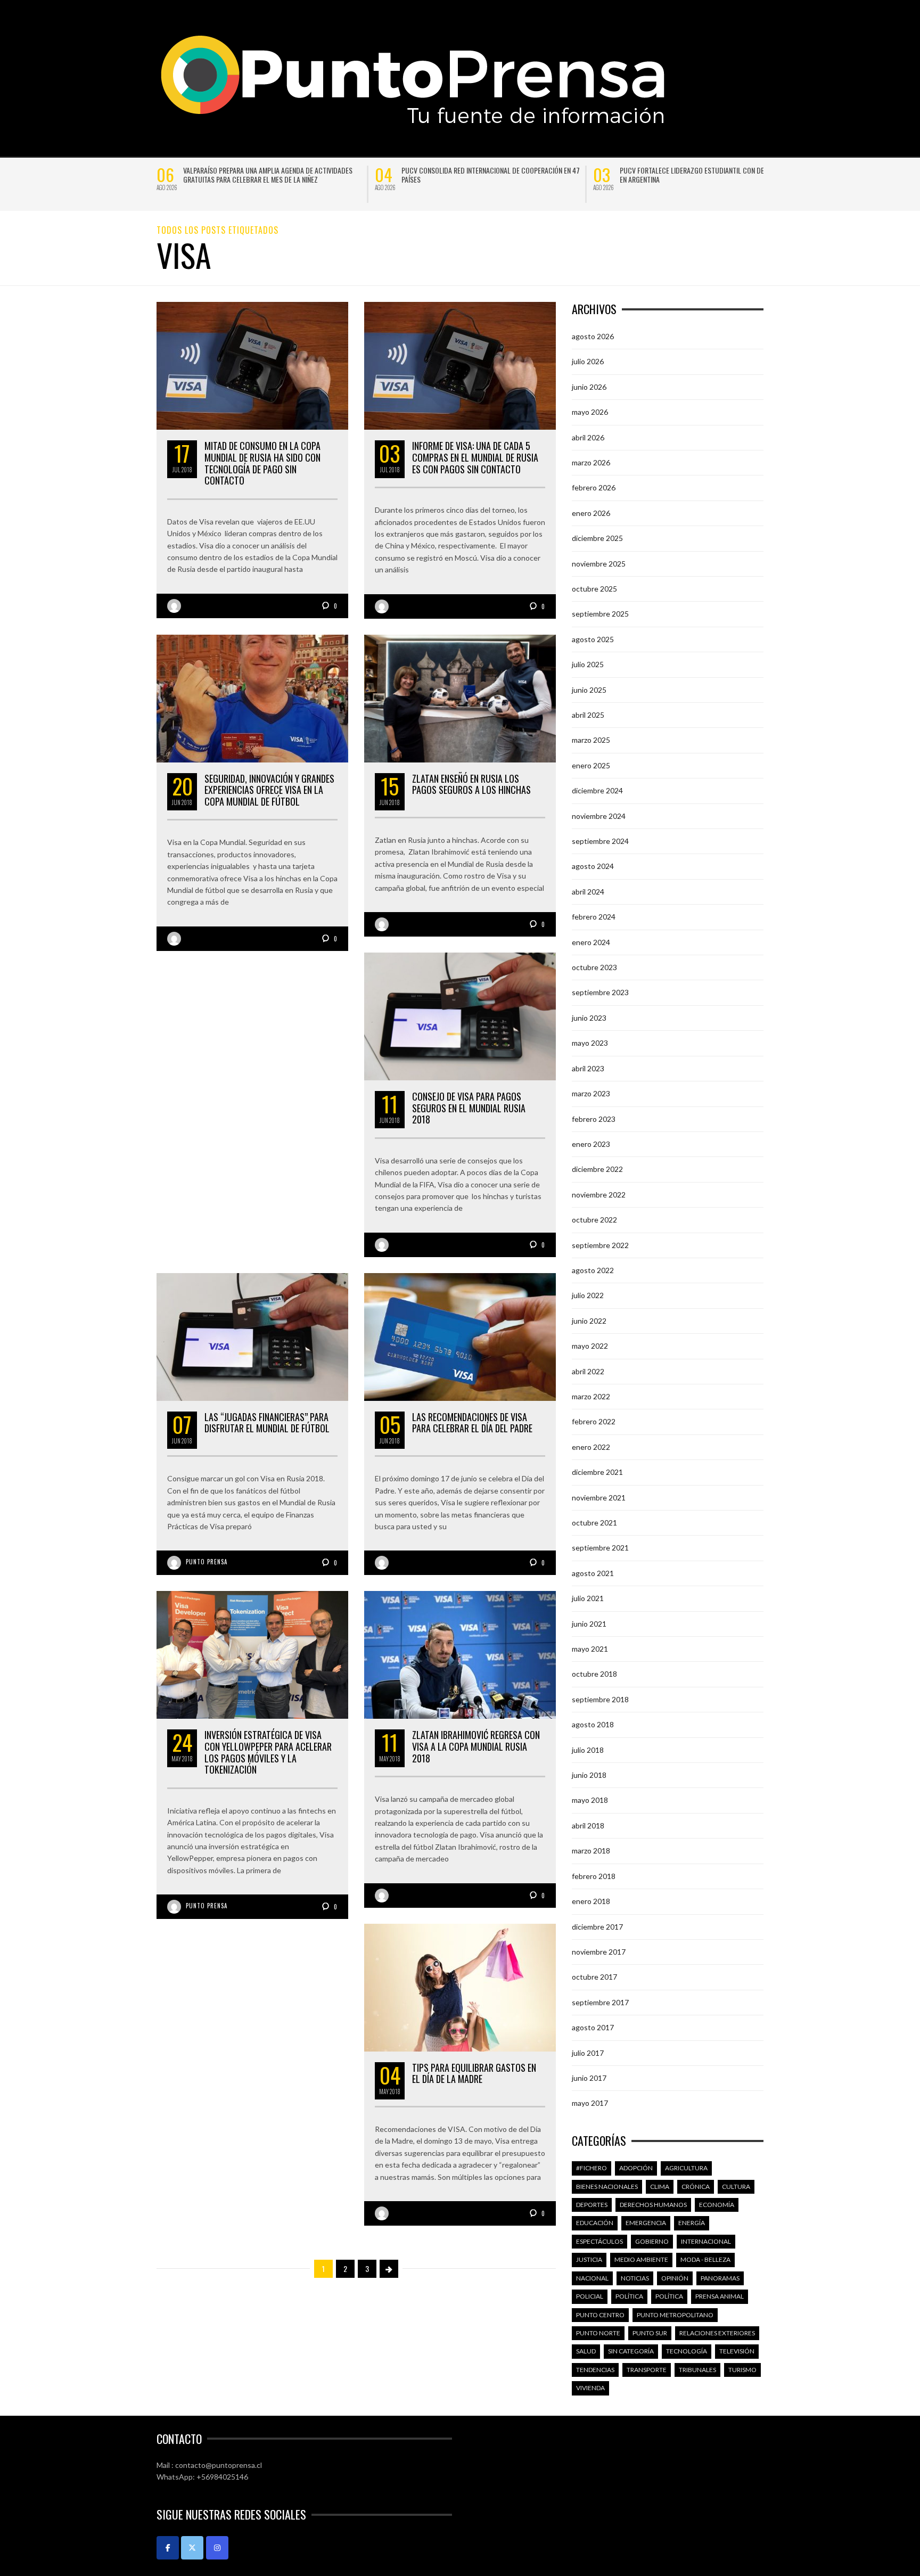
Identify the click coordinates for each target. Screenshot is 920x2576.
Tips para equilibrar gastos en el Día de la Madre (474, 2073)
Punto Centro (600, 2315)
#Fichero (592, 2168)
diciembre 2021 (597, 1472)
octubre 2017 (594, 1977)
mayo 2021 (590, 1649)
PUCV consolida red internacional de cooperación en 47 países (491, 175)
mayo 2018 (590, 1800)
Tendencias (595, 2370)
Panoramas (720, 2278)
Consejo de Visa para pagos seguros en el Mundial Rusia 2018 (469, 1108)
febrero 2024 (594, 917)
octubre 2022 (594, 1220)
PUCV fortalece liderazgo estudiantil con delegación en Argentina (706, 175)
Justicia (589, 2259)
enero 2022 (591, 1447)
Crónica (696, 2187)
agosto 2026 (593, 336)
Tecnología (687, 2351)
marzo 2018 (591, 1851)
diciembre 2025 (597, 538)
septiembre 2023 (600, 992)
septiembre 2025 (600, 614)
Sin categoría (631, 2351)
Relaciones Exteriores (717, 2333)
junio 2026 (589, 387)
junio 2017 (589, 2078)
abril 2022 (588, 1371)
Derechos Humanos (653, 2205)
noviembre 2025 (599, 564)
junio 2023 (589, 1018)
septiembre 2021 (600, 1548)
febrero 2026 (594, 487)
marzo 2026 (591, 462)
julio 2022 (588, 1295)
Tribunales (697, 2370)
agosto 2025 (593, 639)
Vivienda (590, 2388)
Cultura (736, 2187)
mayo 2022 (590, 1346)
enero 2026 (591, 513)
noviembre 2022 (599, 1195)
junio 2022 (589, 1321)
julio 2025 (588, 664)
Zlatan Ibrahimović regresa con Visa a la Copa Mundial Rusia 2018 (476, 1746)
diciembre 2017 (597, 1927)
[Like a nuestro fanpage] (168, 2548)
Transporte (647, 2370)
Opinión (675, 2278)
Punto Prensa (207, 1562)
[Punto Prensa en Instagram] (217, 2548)
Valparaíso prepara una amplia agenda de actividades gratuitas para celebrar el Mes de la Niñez (268, 175)
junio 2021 (589, 1624)
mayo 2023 (590, 1043)
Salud (586, 2351)
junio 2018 (589, 1775)
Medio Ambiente (641, 2259)
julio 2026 (588, 361)
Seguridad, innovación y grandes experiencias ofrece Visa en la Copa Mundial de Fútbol (269, 790)
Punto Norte (598, 2333)
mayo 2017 (590, 2103)
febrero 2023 (594, 1119)
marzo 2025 (591, 740)
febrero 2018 (594, 1876)
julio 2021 (588, 1598)
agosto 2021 (593, 1573)
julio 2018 (588, 1750)
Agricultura (686, 2168)
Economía (717, 2205)
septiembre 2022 (600, 1245)
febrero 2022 (594, 1421)
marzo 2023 (591, 1093)
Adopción (636, 2168)
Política (629, 2296)
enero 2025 (591, 765)
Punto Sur (650, 2333)
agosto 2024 (593, 866)
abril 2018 (588, 1826)
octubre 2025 (594, 589)
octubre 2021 (594, 1523)
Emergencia (646, 2223)
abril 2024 (588, 892)
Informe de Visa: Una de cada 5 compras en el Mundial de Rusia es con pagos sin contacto (475, 457)
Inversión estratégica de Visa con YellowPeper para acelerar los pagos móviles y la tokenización (268, 1752)
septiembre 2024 (600, 841)
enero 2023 (591, 1144)
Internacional (706, 2241)
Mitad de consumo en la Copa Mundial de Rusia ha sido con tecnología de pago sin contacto (262, 463)
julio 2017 (588, 2053)
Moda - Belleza (705, 2259)
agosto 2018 (593, 1724)
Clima (660, 2187)
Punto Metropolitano (675, 2315)
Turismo (742, 2370)
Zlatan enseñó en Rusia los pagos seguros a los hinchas (471, 784)
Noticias (635, 2278)
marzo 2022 (591, 1396)
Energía (692, 2223)
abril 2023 (588, 1068)
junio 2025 (589, 690)
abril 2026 (588, 437)
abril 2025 (588, 715)
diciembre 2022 (597, 1169)
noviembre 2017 (599, 1952)
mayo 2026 (590, 412)
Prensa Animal (720, 2296)
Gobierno (652, 2241)
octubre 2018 (594, 1674)
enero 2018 (591, 1901)
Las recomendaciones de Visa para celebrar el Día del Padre (472, 1423)
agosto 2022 (593, 1270)
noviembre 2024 (599, 816)
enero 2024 (591, 942)
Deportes (592, 2205)
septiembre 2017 (600, 2002)
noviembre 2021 (599, 1498)
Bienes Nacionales (607, 2187)
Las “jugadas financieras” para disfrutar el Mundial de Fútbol (267, 1423)
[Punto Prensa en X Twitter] (192, 2548)
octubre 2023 (594, 967)
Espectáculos (599, 2241)
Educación (595, 2223)
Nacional (592, 2278)
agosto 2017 (593, 2027)
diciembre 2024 (597, 790)
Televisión (737, 2351)
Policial (590, 2296)
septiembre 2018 (600, 1699)
